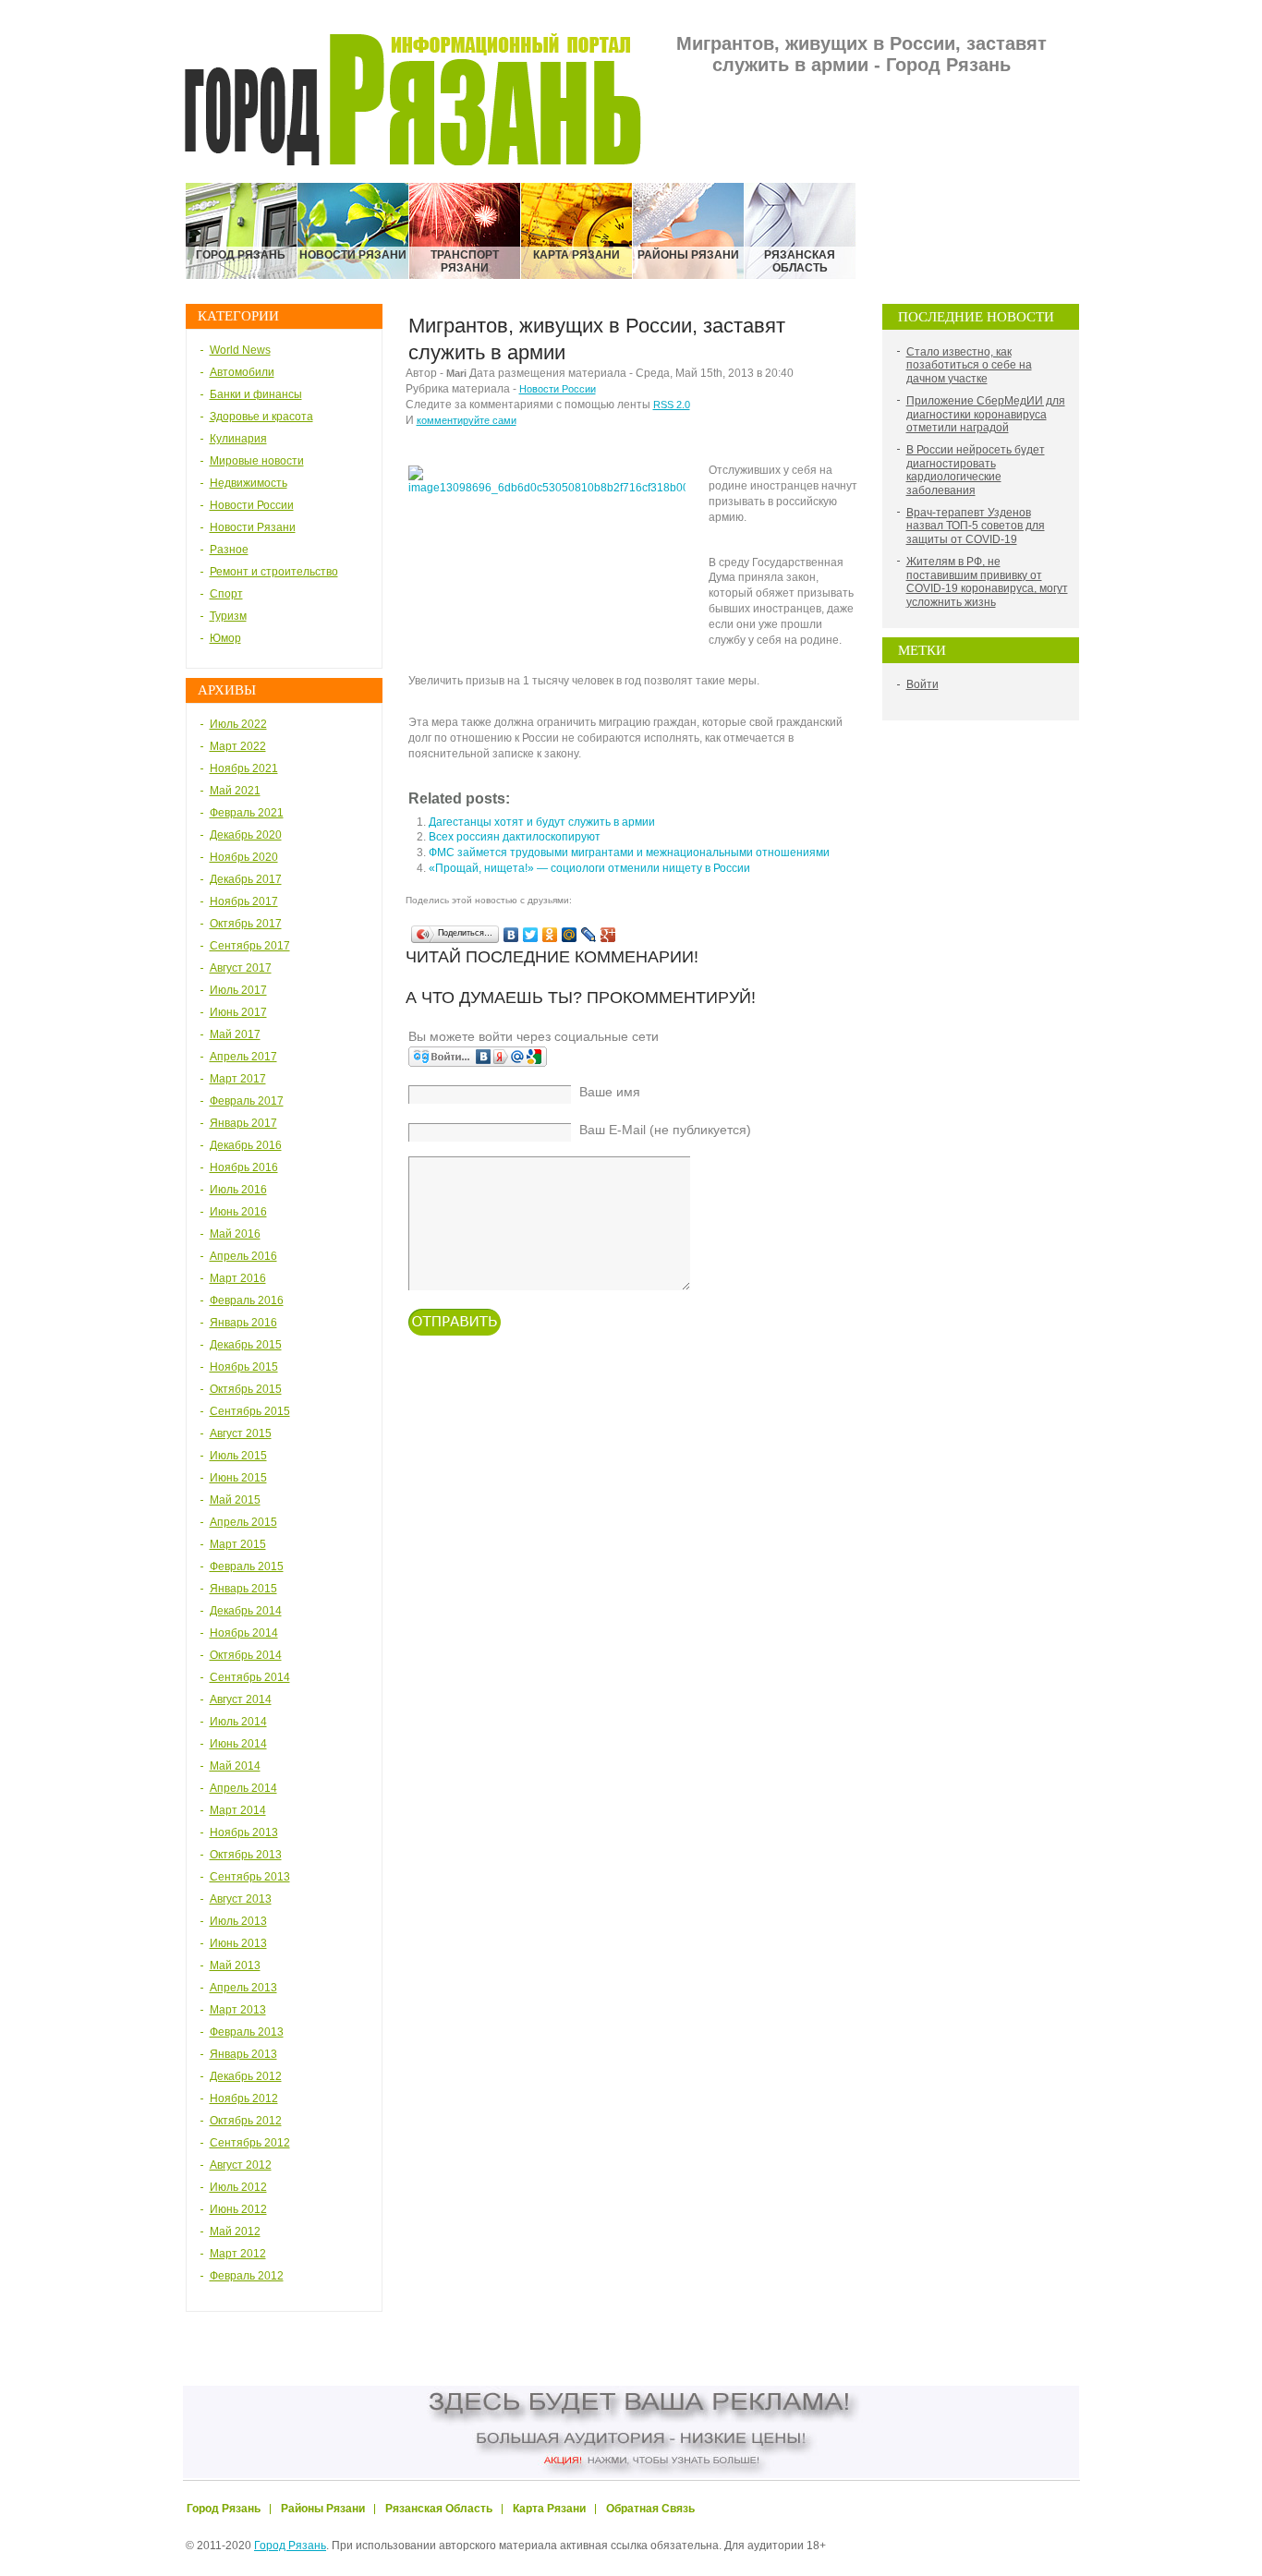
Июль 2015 (238, 1456)
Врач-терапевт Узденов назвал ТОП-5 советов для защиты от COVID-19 (976, 526)
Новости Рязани (253, 527)
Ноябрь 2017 (244, 901)
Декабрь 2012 (246, 2076)
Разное (229, 550)
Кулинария (238, 439)
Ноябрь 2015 (244, 1367)
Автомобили (242, 372)
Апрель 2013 (243, 1988)
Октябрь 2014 (246, 1655)
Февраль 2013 (247, 2032)
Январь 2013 (243, 2054)
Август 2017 (241, 968)
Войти (922, 684)
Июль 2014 (238, 1722)
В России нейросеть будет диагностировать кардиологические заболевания (976, 470)
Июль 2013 (238, 1921)
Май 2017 (235, 1034)
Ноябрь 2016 (244, 1167)
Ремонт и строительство (274, 572)
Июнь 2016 (238, 1212)
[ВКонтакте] (511, 935)
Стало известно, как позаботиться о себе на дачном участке (969, 365)
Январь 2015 (243, 1589)
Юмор (225, 638)
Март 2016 (238, 1278)
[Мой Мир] (570, 935)
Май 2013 (235, 1965)
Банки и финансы (256, 394)
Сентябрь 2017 (250, 946)
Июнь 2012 (238, 2209)
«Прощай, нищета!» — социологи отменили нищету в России (589, 868)
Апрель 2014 (243, 1788)
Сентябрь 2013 (250, 1877)
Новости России (252, 505)
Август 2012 (241, 2165)
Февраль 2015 (247, 1566)
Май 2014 (235, 1766)
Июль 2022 (238, 724)
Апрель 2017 (243, 1057)
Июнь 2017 (238, 1012)
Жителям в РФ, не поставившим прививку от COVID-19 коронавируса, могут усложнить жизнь (987, 581)
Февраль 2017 (247, 1101)
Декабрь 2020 (246, 835)
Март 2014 (238, 1810)
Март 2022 (238, 746)
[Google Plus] (608, 935)
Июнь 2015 (238, 1478)
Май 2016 (235, 1234)
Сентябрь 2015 (250, 1411)
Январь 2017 (243, 1123)
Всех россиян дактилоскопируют (515, 837)
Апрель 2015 (243, 1522)
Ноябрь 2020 (244, 857)
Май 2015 (235, 1500)
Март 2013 (238, 2010)
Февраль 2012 (247, 2276)
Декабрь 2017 (246, 879)
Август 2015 (241, 1433)
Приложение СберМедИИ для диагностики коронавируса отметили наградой (986, 414)
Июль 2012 (238, 2187)
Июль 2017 (238, 990)
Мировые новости (257, 461)
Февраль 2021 (247, 813)
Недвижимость (249, 483)
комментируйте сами (467, 420)
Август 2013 (241, 1899)
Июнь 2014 (238, 1744)
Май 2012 (235, 2231)
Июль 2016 (238, 1190)
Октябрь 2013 (246, 1855)
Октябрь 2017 (246, 924)
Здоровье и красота (261, 417)
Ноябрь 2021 (244, 768)
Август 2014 (241, 1699)
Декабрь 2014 (246, 1611)
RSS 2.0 (672, 405)
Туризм (228, 616)
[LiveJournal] (589, 935)
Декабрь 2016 (246, 1145)
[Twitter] (531, 935)
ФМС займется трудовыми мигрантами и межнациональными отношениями (629, 853)
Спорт (226, 594)
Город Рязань (290, 2546)
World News (240, 350)
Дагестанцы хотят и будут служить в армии (542, 822)
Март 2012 (238, 2254)
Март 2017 (238, 1079)
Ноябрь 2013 (244, 1832)
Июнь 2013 (238, 1943)
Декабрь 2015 (246, 1345)
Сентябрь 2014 (250, 1677)
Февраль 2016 (247, 1300)
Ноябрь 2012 (244, 2098)
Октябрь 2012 (246, 2121)
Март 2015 (238, 1544)
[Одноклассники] (550, 935)
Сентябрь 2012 (250, 2143)
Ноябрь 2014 (244, 1633)
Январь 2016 (243, 1323)
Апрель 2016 (243, 1256)
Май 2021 (235, 791)
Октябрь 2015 (246, 1389)
